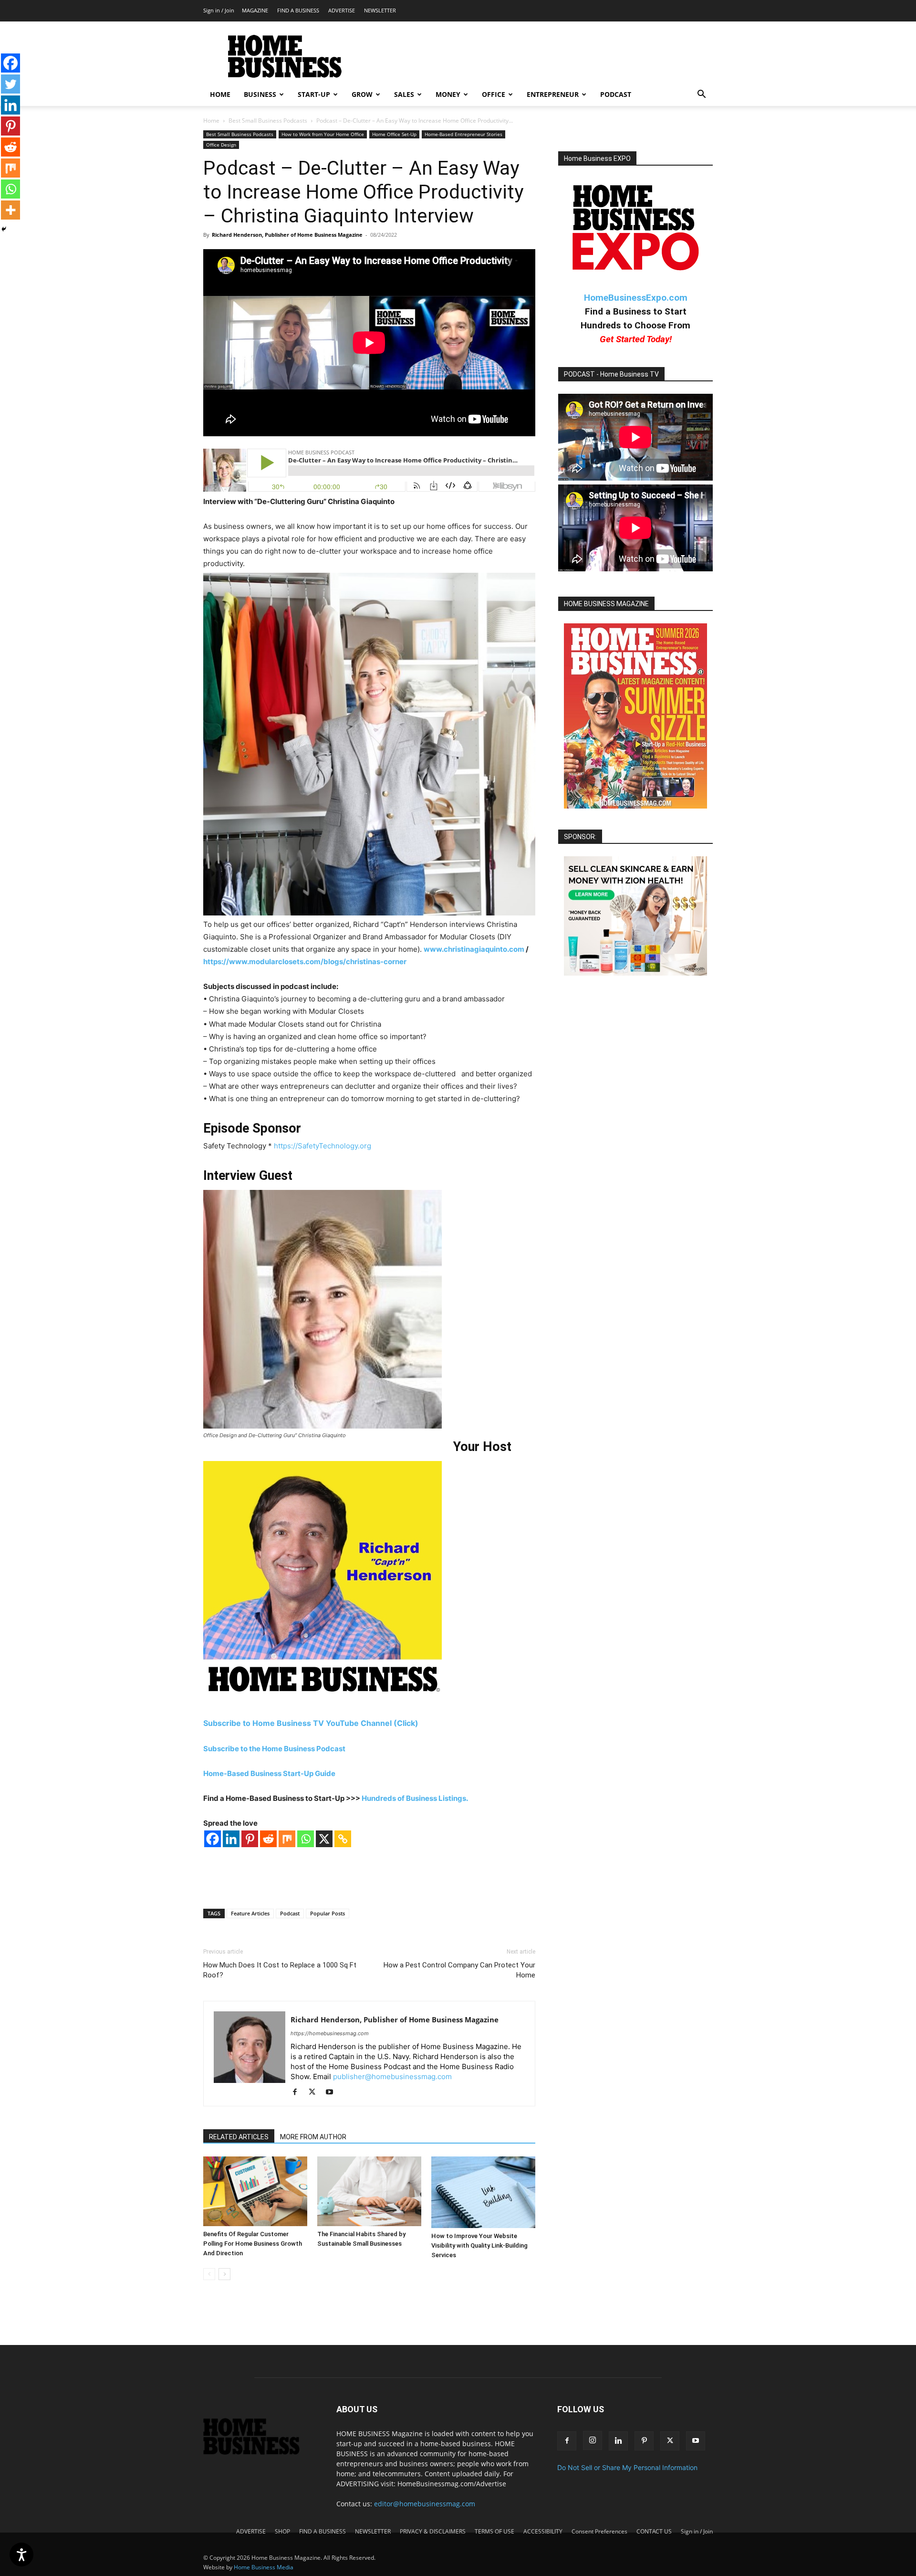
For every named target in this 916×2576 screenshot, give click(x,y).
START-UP (314, 94)
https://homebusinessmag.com (330, 2033)
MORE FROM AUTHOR (313, 2137)
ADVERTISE (342, 10)
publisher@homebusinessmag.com (392, 2077)
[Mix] (287, 1839)
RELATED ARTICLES (239, 2137)
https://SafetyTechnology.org (323, 1146)
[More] (10, 210)
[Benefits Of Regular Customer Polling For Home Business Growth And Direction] (255, 2191)
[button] (701, 95)
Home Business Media (264, 2567)
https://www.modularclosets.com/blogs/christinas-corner (305, 962)
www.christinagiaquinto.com (474, 949)
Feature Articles (250, 1913)
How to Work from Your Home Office (323, 134)
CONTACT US (654, 2531)
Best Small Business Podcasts (268, 121)
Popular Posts (328, 1913)
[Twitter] (10, 84)
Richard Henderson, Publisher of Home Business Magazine (287, 235)
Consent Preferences (599, 2531)
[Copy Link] (343, 1839)
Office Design (221, 145)
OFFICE (494, 94)
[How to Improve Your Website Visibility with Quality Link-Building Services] (483, 2192)
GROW (362, 94)
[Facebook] (213, 1839)
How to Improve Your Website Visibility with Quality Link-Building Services (479, 2245)
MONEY (448, 94)
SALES (404, 94)
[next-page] (224, 2274)
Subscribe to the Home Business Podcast (274, 1749)
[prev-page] (209, 2274)
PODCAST (616, 94)
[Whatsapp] (306, 1839)
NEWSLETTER (380, 10)
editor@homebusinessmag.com (425, 2504)
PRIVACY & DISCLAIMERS (433, 2531)
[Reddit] (268, 1839)
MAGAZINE (255, 10)
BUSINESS (260, 94)
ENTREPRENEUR (553, 94)
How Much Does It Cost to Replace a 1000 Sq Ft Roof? (280, 1970)
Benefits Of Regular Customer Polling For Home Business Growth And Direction (253, 2244)
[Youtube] (333, 2092)
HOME (220, 94)
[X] (324, 1839)
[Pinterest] (250, 1839)
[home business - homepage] (258, 2452)
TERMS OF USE (494, 2531)
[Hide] (4, 229)
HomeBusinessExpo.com (636, 298)
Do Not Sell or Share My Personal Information (627, 2467)
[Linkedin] (231, 1839)
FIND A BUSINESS (298, 10)
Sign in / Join (219, 10)
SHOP (282, 2531)
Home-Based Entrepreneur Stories (463, 134)
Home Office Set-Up (394, 134)
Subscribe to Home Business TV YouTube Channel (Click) (312, 1723)
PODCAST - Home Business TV (611, 374)
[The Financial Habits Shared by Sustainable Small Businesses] (369, 2191)
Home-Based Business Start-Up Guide (269, 1773)
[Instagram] (593, 2440)
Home (211, 121)
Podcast (290, 1913)
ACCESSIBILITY (543, 2531)
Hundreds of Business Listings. (415, 1798)
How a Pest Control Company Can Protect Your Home (459, 1970)
